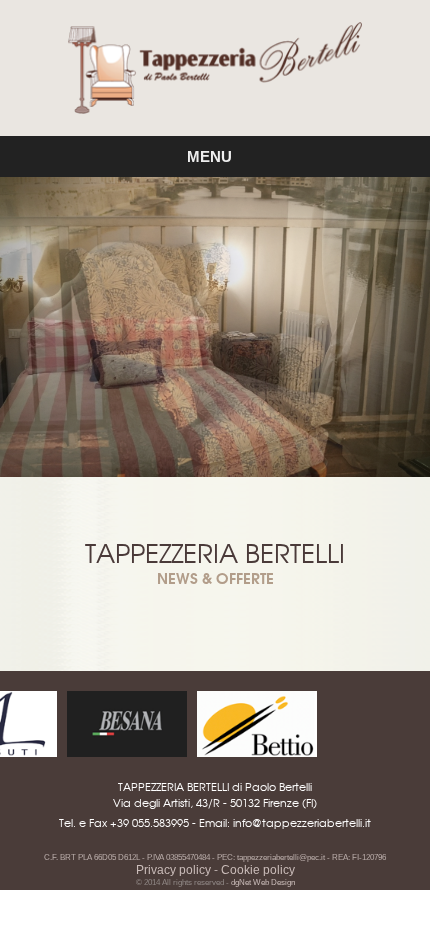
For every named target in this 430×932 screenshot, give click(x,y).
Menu (215, 156)
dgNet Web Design (263, 882)
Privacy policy (173, 870)
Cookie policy (258, 870)
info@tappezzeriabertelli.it (302, 822)
